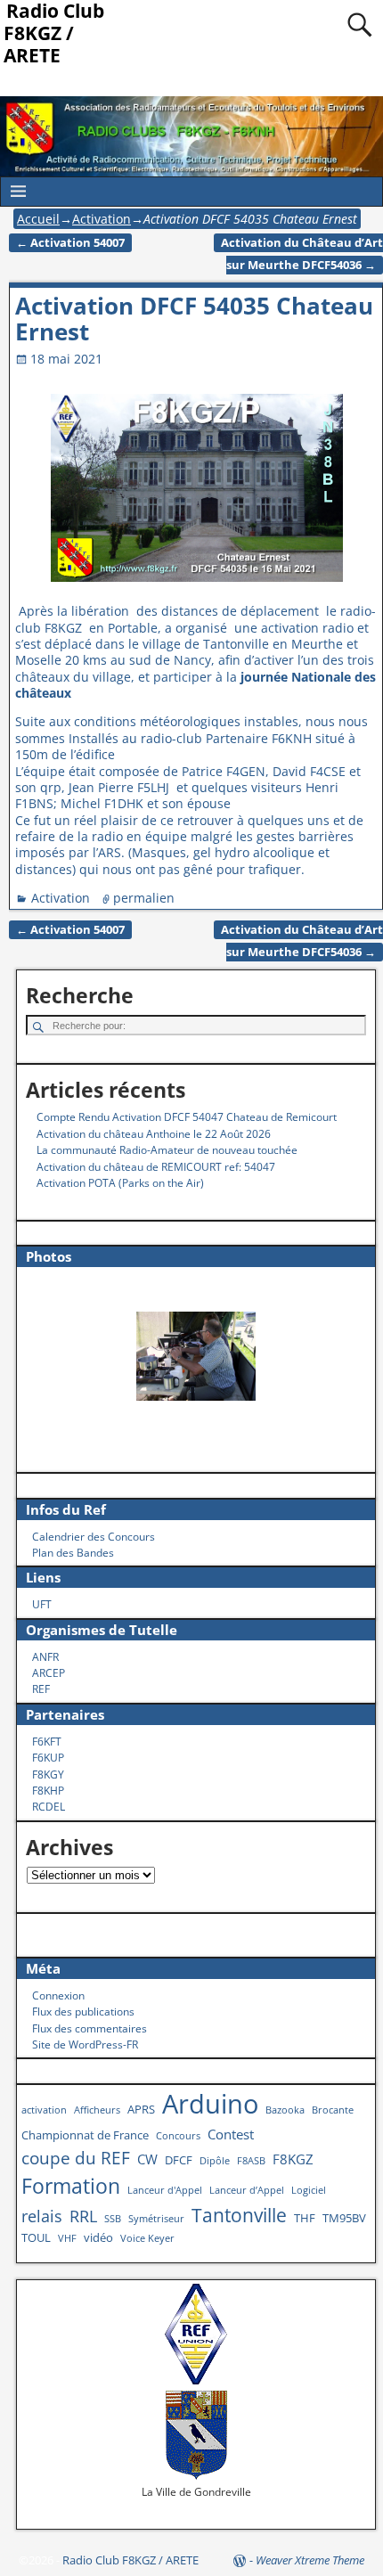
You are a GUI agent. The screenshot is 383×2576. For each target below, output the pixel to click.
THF (305, 2218)
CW (147, 2159)
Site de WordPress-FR (85, 2044)
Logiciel (309, 2190)
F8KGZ (293, 2159)
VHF (67, 2238)
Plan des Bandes (73, 1553)
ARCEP (49, 1673)
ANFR (45, 1657)
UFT (42, 1604)
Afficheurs (97, 2110)
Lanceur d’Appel (247, 2190)
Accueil (38, 219)
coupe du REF (76, 2158)
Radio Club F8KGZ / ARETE (130, 2560)
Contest (231, 2134)
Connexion (58, 1995)
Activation (102, 219)
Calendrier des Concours (94, 1537)
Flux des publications (83, 2012)
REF (41, 1689)
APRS (141, 2109)
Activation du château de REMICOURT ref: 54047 (156, 1167)
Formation (71, 2186)
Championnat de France (85, 2135)
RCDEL (49, 1807)
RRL (83, 2216)
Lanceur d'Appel (165, 2190)
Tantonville (239, 2215)
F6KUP (48, 1758)
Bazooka (285, 2110)
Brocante (333, 2110)
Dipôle (215, 2161)
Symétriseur (156, 2219)
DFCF (179, 2160)
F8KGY (48, 1775)
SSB (113, 2219)
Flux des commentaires (90, 2028)
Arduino (210, 2104)
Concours (178, 2136)
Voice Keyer (147, 2238)
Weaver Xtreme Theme (310, 2560)
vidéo (98, 2237)
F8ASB (251, 2161)
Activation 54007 (70, 243)
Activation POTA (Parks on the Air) (120, 1183)
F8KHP (48, 1791)
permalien (144, 898)
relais (42, 2216)
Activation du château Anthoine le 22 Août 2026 (154, 1134)
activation (44, 2110)
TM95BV (344, 2218)
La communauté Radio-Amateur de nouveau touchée (167, 1150)
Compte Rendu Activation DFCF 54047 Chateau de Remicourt (187, 1117)
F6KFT (47, 1742)
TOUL (36, 2237)
